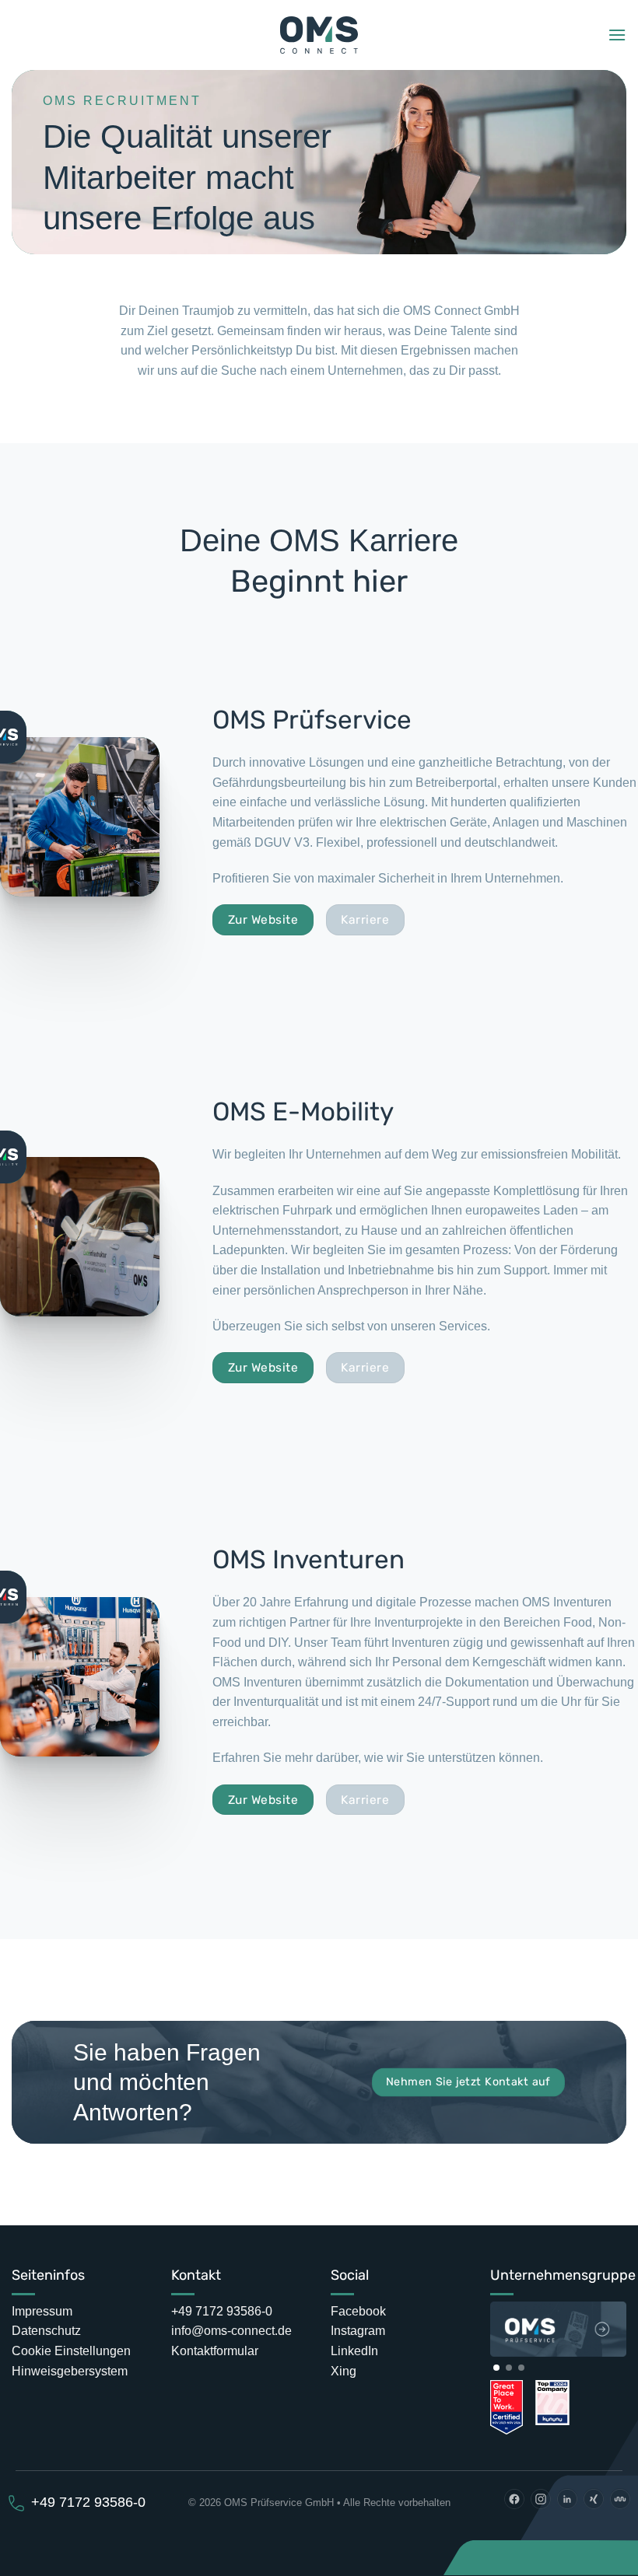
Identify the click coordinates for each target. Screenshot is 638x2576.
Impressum (42, 2311)
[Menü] (617, 35)
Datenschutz (46, 2331)
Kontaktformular (215, 2351)
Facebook (358, 2311)
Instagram (358, 2331)
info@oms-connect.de (231, 2331)
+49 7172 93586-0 (222, 2311)
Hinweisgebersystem (70, 2371)
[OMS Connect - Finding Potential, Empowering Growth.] (319, 35)
